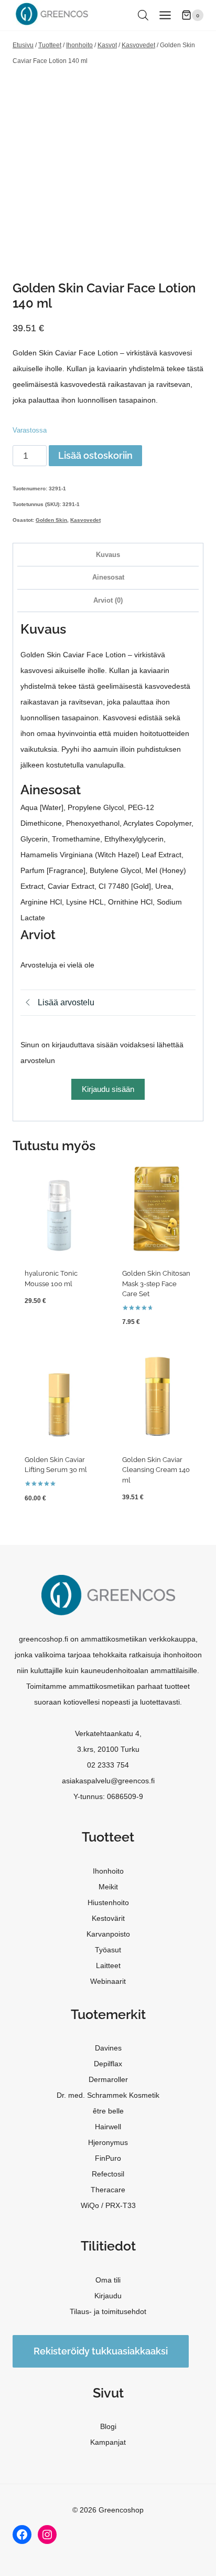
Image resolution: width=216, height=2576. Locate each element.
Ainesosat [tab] (108, 577)
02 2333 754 (108, 1765)
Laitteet (108, 1965)
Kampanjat (108, 2442)
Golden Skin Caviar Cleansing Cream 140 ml (156, 1470)
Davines (108, 2048)
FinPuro (108, 2158)
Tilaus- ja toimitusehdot (108, 2311)
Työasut (108, 1950)
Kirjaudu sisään (108, 1089)
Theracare (108, 2190)
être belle (108, 2111)
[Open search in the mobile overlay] (143, 15)
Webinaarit (108, 1981)
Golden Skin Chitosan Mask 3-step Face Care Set (156, 1284)
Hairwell (108, 2127)
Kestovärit (108, 1918)
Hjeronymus (108, 2142)
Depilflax (108, 2064)
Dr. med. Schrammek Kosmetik (108, 2095)
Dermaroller (108, 2079)
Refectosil (108, 2174)
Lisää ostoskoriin (95, 455)
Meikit (108, 1887)
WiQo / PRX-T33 (108, 2205)
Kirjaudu (108, 2296)
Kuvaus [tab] (108, 555)
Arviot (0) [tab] (108, 601)
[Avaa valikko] (165, 15)
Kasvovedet (85, 520)
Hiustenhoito (108, 1902)
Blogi (108, 2426)
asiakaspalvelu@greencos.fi (108, 1781)
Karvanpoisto (108, 1934)
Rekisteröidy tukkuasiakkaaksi (101, 2351)
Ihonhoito (108, 1871)
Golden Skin (51, 520)
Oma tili (108, 2280)
